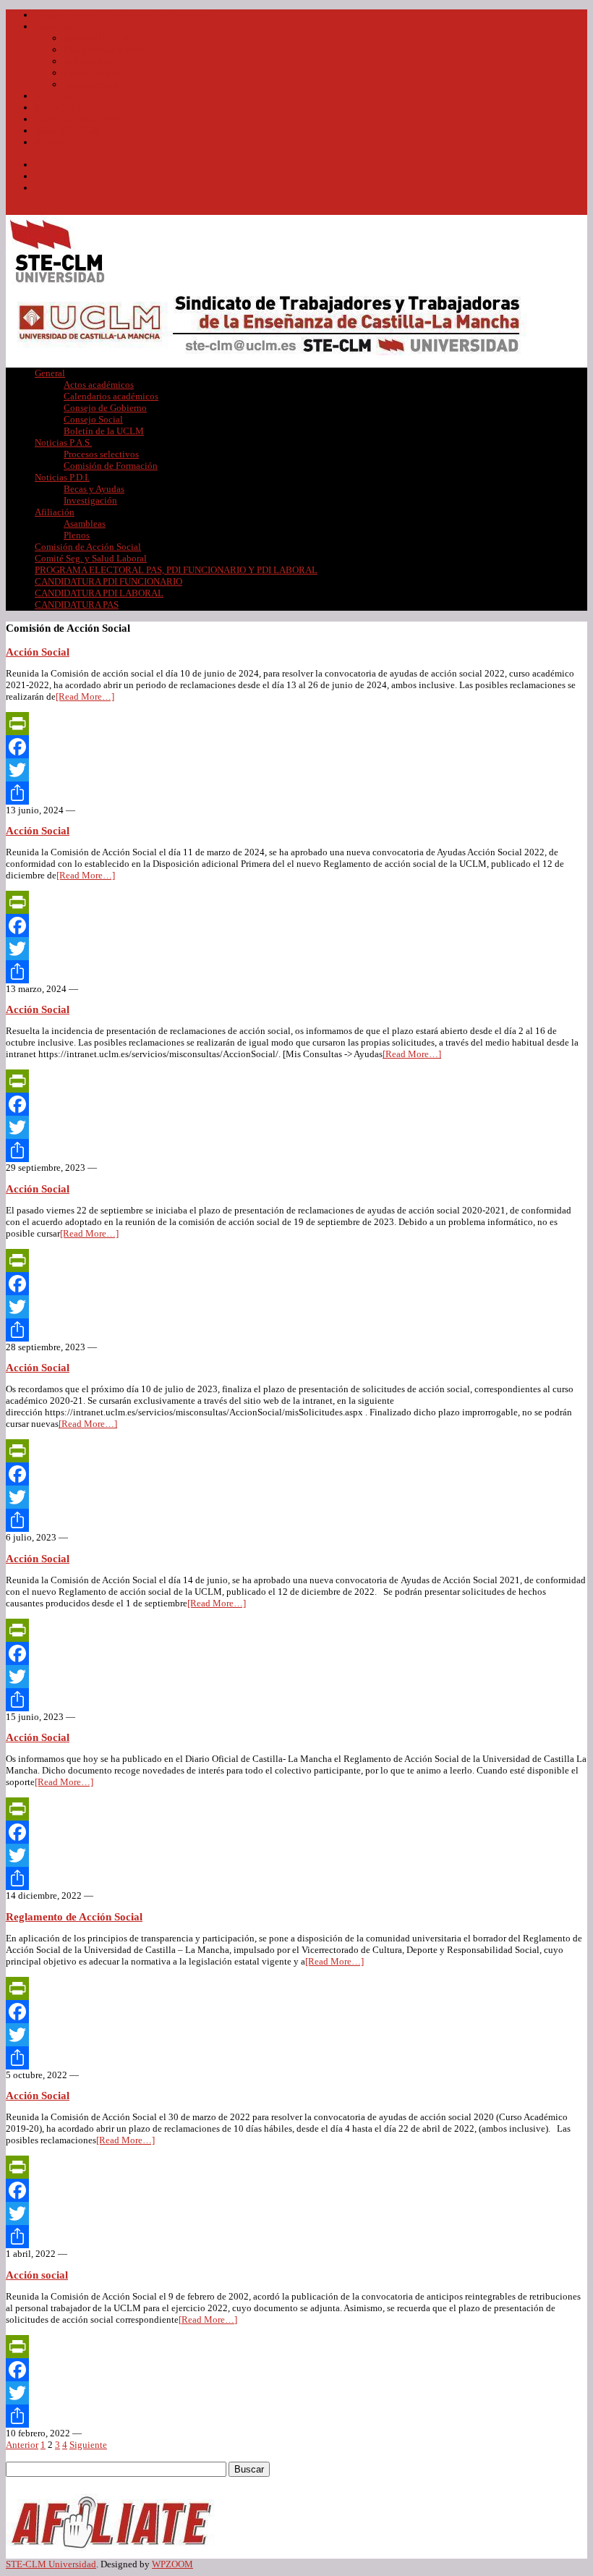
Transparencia (91, 84)
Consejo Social (93, 419)
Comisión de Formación (111, 466)
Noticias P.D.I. (62, 477)
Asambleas (85, 524)
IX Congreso (88, 61)
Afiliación (55, 512)
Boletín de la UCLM (104, 431)
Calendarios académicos (111, 396)
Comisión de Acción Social (88, 547)
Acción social (37, 2275)
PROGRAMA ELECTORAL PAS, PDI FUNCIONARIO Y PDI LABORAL (176, 570)
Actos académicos (99, 385)
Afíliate (50, 142)
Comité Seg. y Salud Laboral (91, 558)
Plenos (77, 535)
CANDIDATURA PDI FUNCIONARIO (108, 581)
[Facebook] (296, 747)
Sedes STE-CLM (67, 131)
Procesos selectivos (101, 454)
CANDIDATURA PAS (77, 605)
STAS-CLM (57, 107)
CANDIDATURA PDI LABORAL (99, 593)
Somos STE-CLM (98, 38)
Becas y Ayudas (94, 489)
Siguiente (88, 2445)
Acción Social (38, 652)
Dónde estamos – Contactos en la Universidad (124, 15)
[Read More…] (85, 696)
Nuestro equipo (94, 73)
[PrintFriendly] (296, 724)
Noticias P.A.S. (63, 442)
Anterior (22, 2445)
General (50, 373)
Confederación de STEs (81, 119)
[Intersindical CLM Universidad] (57, 284)
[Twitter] (296, 770)
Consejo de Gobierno (105, 408)
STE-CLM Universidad (51, 2564)
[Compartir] (296, 793)
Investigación (90, 500)
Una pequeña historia (105, 50)
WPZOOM (172, 2564)
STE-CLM (55, 96)
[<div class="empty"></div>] (114, 2552)
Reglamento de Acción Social (74, 1917)
